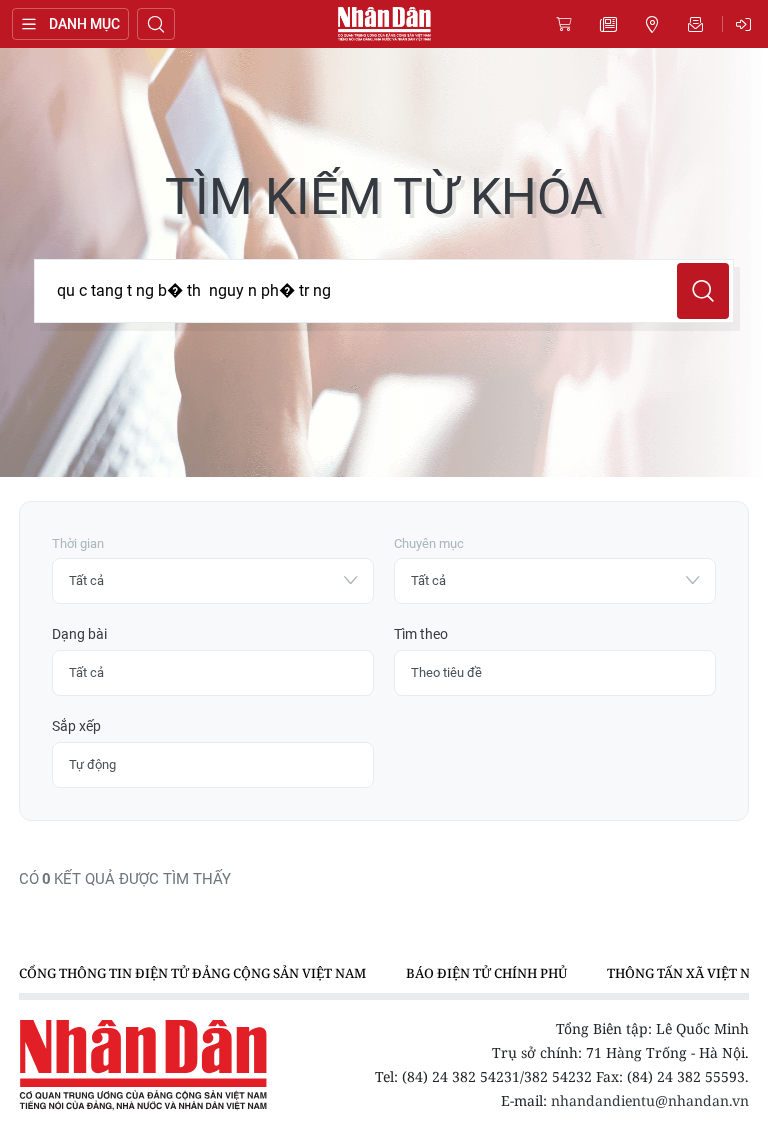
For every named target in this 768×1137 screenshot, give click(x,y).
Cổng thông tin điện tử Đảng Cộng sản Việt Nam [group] (192, 973)
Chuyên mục (429, 543)
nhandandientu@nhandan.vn (650, 1100)
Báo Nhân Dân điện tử (384, 24)
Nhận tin (696, 24)
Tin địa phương (652, 24)
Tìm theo (421, 634)
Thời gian (78, 543)
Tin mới (608, 24)
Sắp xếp (76, 726)
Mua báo (564, 24)
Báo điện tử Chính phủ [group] (486, 973)
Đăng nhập (747, 24)
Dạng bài (79, 634)
